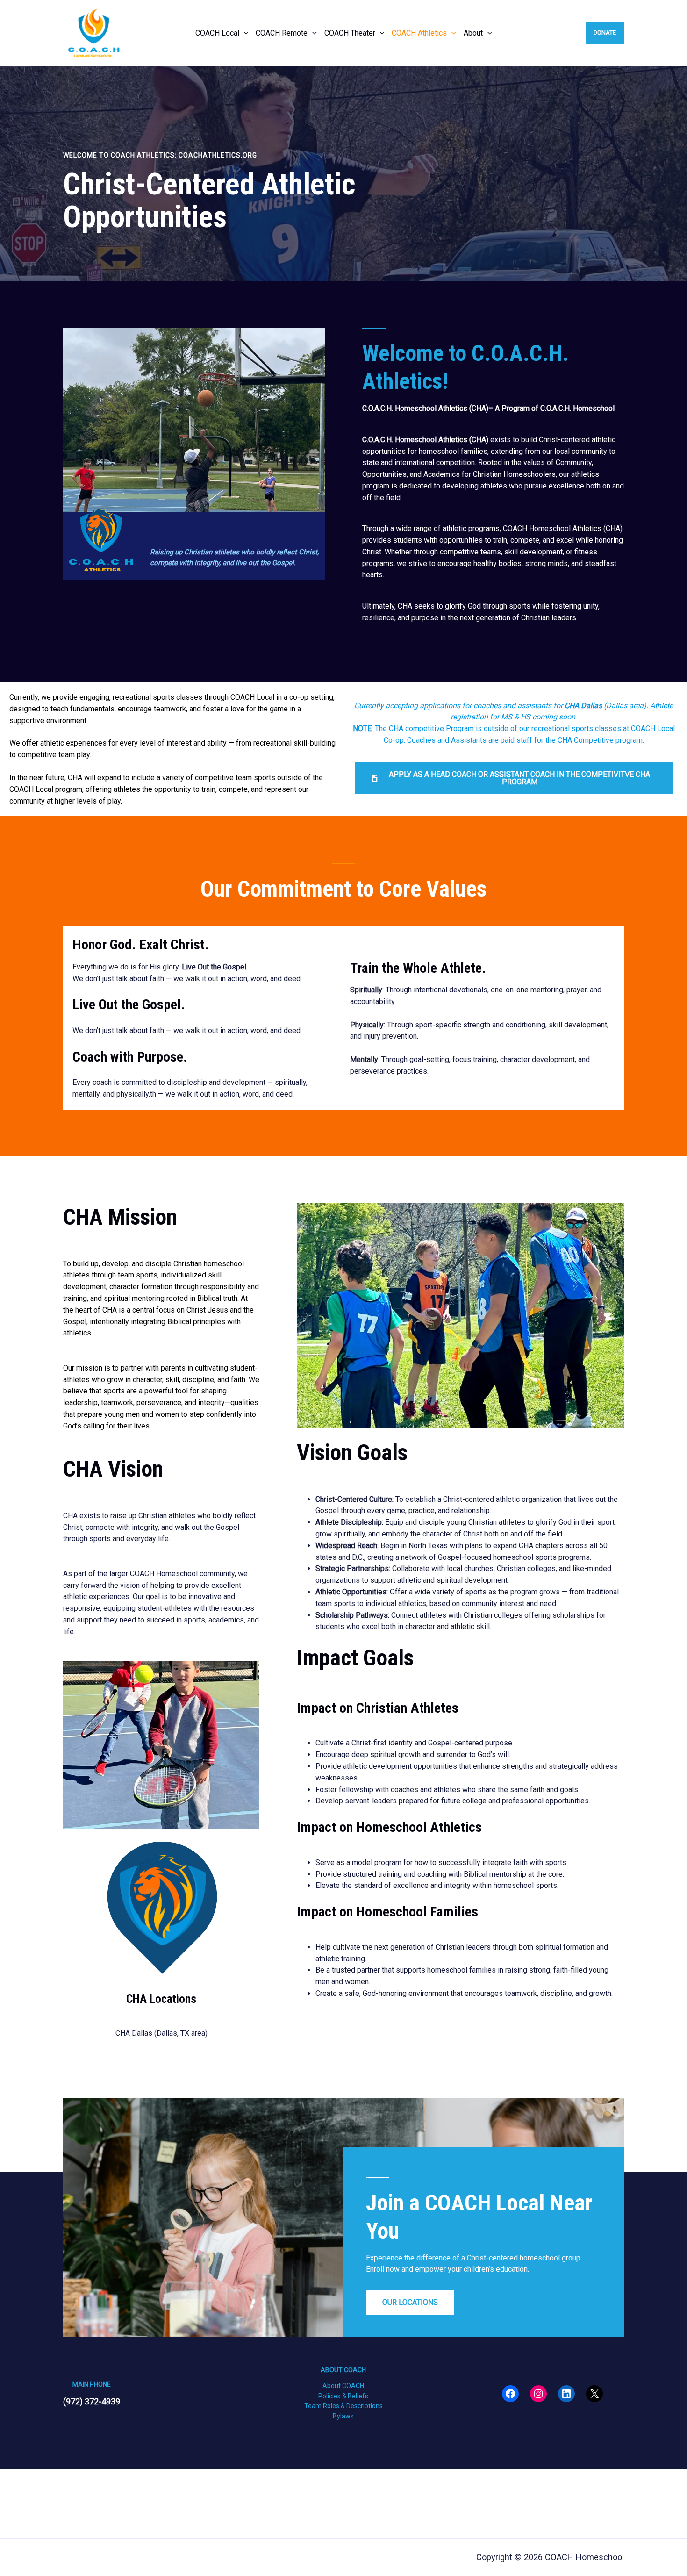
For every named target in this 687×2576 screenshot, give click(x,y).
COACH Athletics (419, 33)
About (473, 33)
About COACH (343, 2386)
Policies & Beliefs (343, 2396)
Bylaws (343, 2416)
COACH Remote (282, 33)
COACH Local (217, 33)
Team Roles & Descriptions (343, 2406)
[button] (244, 33)
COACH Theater (350, 33)
